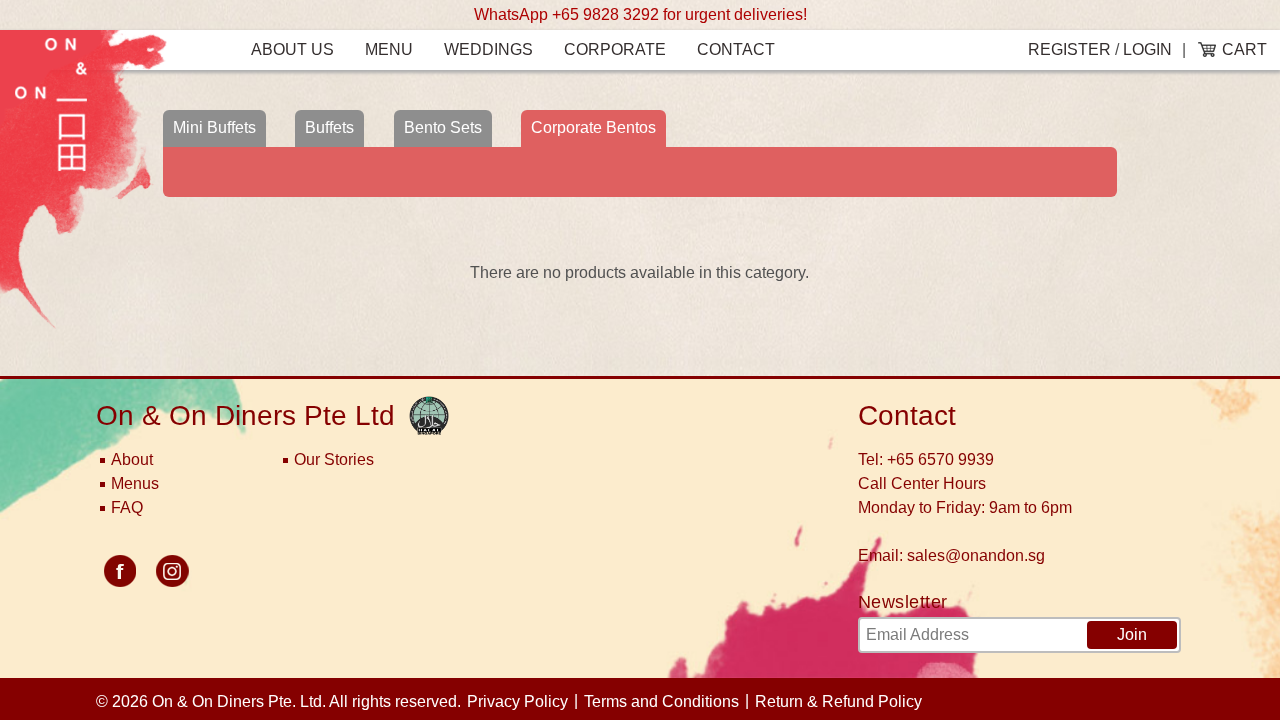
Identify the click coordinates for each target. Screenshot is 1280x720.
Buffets (329, 127)
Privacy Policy (517, 701)
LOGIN (1147, 49)
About (132, 459)
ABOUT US (292, 49)
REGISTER (1069, 49)
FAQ (127, 507)
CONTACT (736, 49)
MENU (389, 49)
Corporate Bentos (593, 127)
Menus (135, 483)
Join (1132, 634)
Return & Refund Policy (838, 701)
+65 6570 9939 (940, 459)
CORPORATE (615, 49)
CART (1244, 49)
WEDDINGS (488, 49)
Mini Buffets (214, 127)
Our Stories (334, 459)
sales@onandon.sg (976, 555)
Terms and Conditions (661, 701)
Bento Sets (443, 127)
